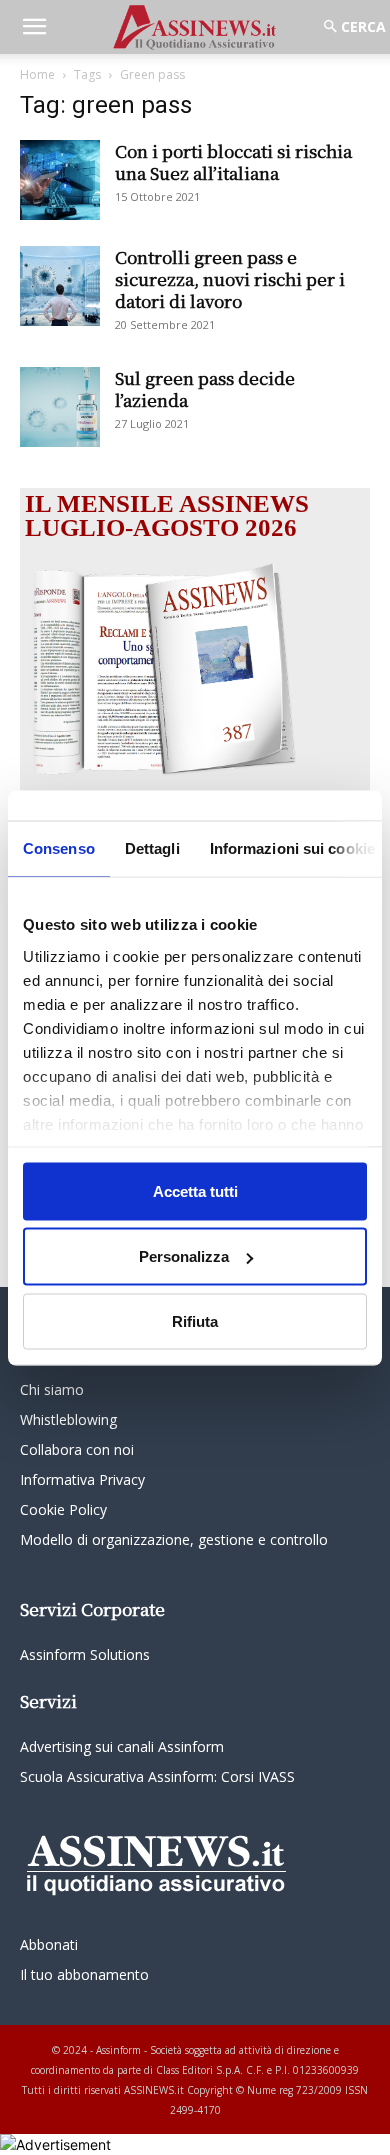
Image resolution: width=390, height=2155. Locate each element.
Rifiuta (195, 1320)
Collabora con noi (77, 1449)
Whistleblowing (68, 1419)
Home (37, 74)
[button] (34, 27)
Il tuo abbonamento (84, 1974)
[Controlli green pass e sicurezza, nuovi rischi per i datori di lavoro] (60, 286)
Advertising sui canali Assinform (122, 1746)
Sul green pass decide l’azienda (205, 388)
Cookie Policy (63, 1509)
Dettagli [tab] (152, 847)
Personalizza (184, 1256)
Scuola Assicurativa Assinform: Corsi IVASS (157, 1776)
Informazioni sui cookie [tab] (292, 847)
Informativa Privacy (82, 1479)
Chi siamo (52, 1389)
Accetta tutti (195, 1190)
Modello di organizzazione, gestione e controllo (174, 1539)
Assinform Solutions (85, 1654)
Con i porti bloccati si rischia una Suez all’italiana (233, 161)
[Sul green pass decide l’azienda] (60, 407)
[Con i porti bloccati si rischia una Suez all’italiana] (60, 180)
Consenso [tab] (59, 847)
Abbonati (49, 1944)
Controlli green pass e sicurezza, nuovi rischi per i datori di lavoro (230, 278)
